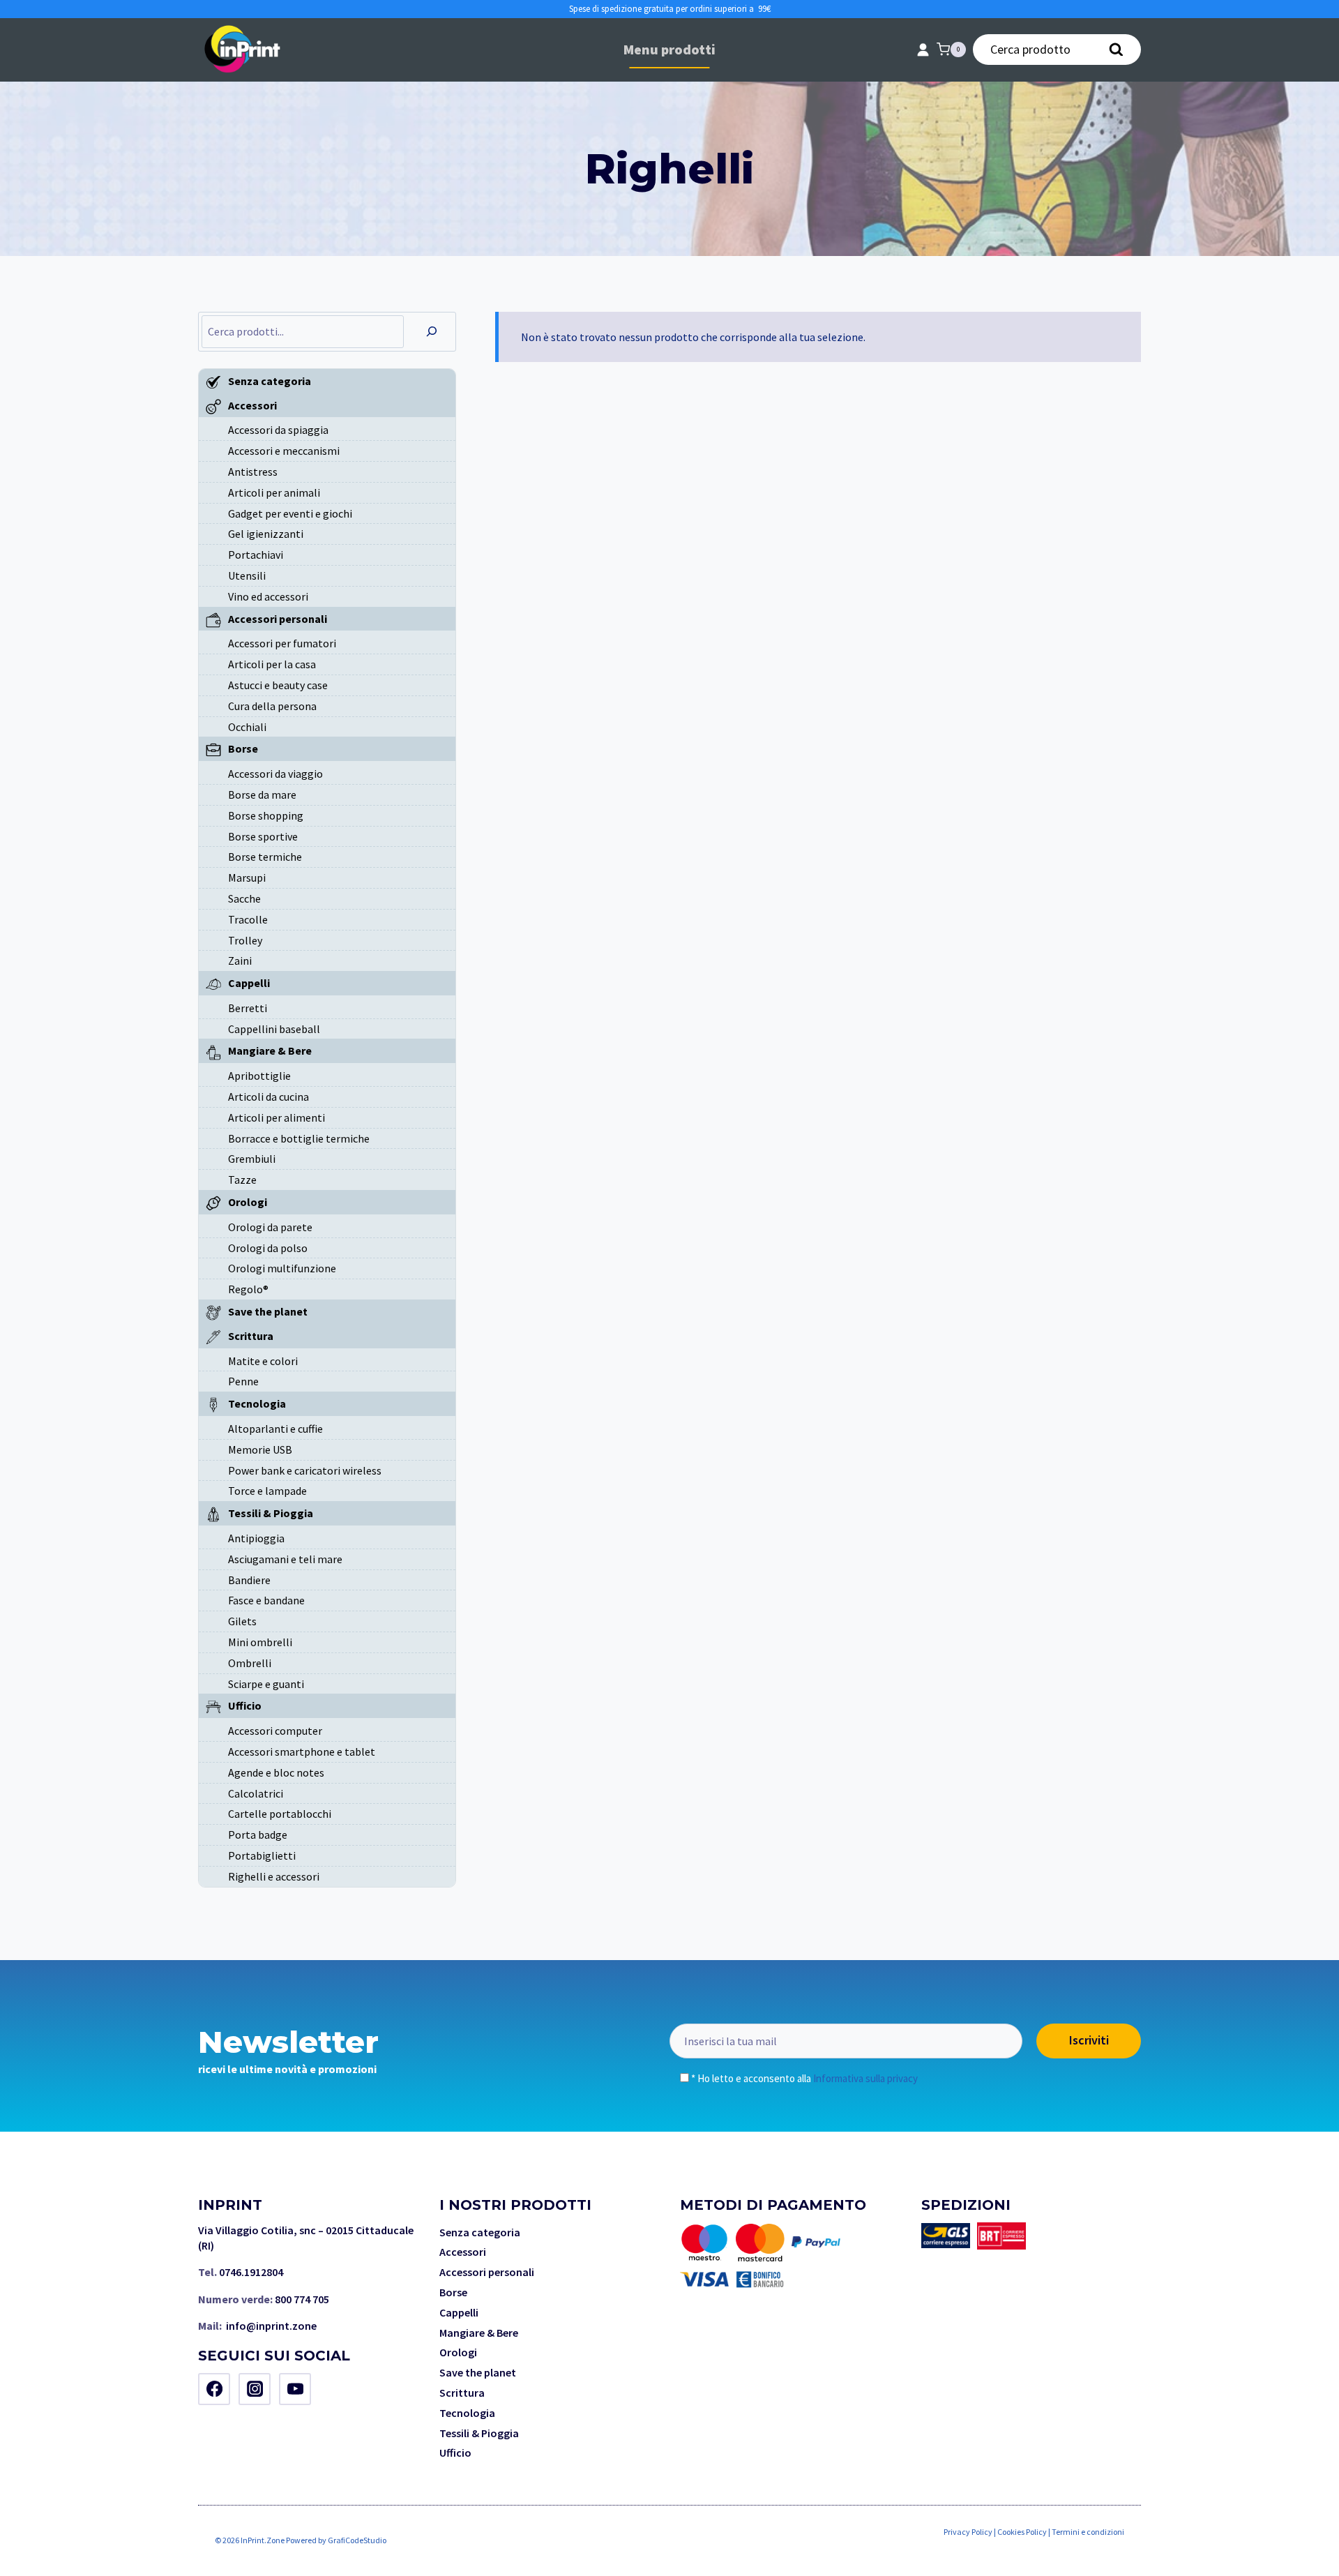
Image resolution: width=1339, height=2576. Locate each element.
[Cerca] (432, 332)
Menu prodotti (669, 49)
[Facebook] (214, 2389)
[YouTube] (295, 2389)
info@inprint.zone (271, 2326)
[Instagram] (255, 2389)
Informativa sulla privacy (865, 2078)
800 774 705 (302, 2299)
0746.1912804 (251, 2272)
